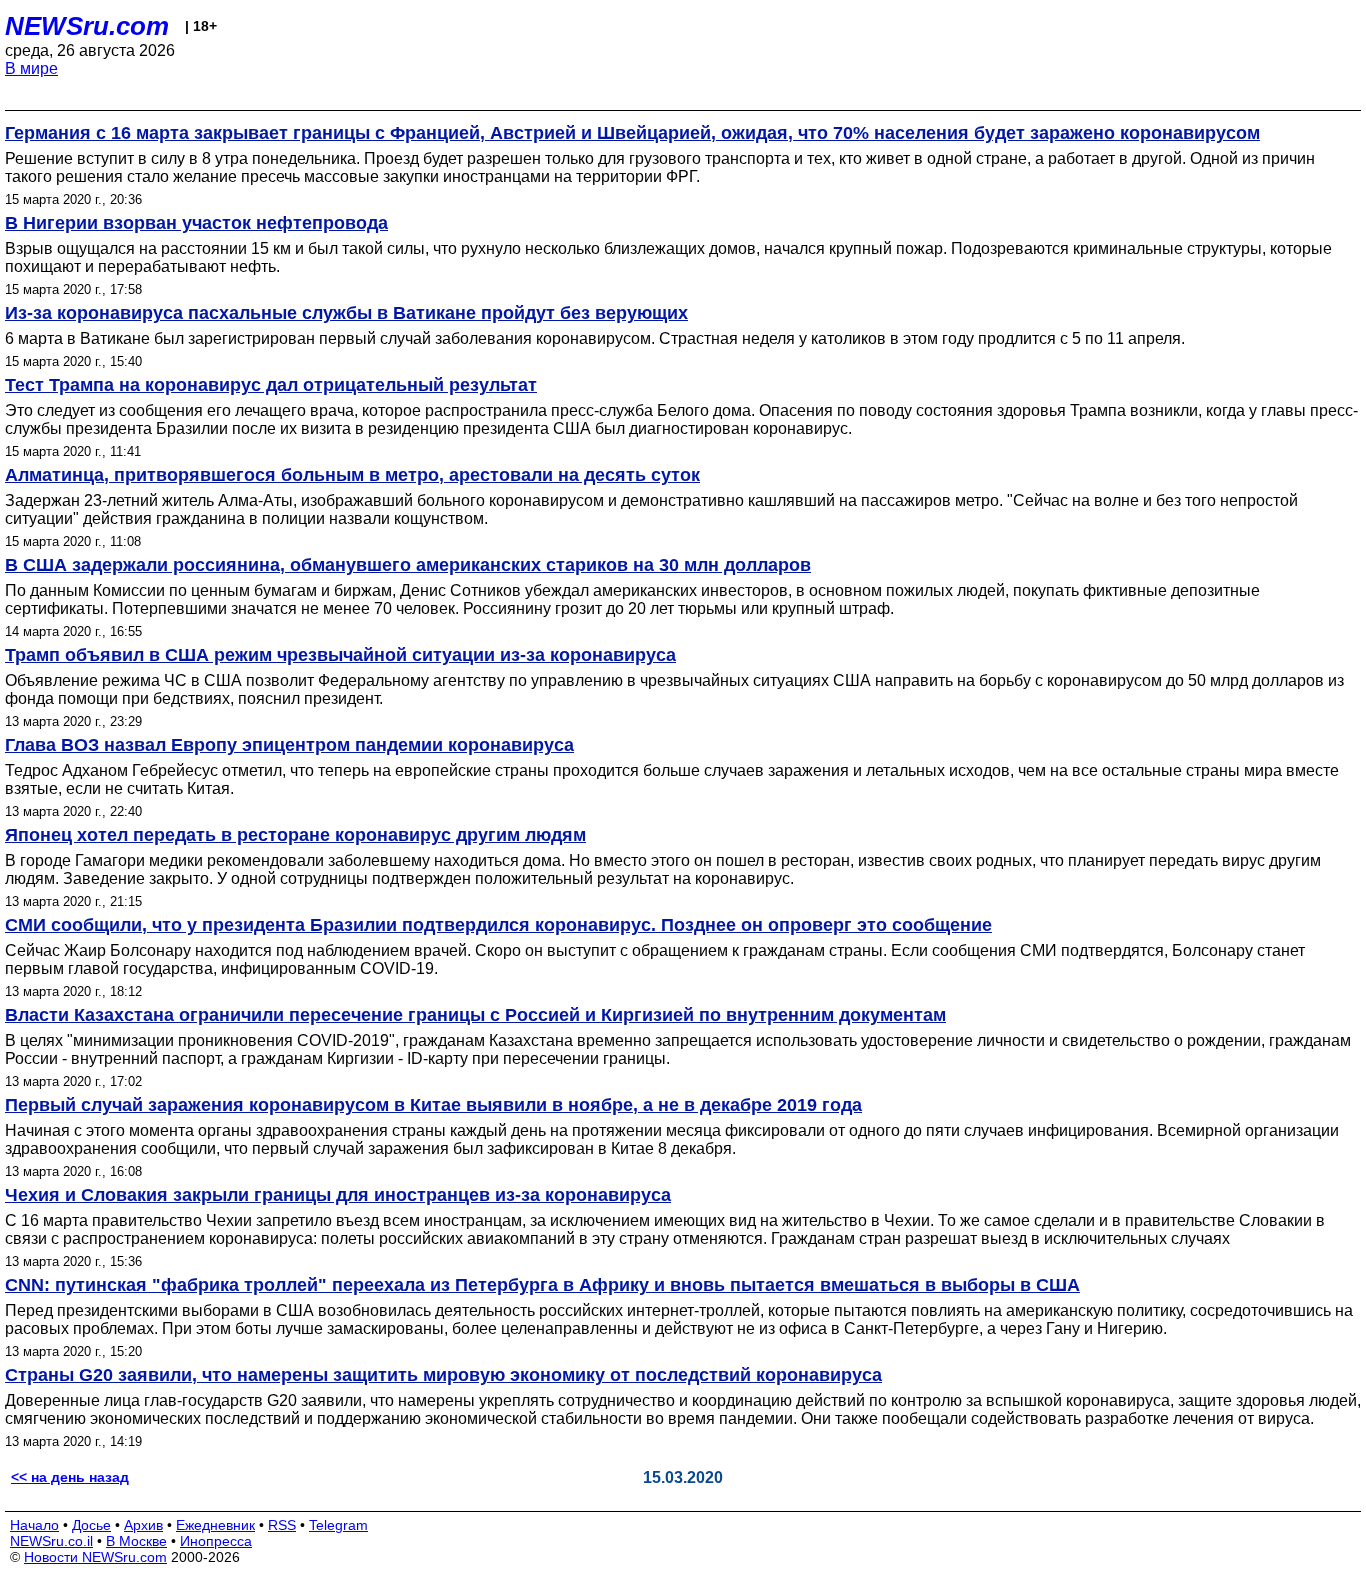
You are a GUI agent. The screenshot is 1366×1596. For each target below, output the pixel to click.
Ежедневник (215, 1525)
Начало (34, 1525)
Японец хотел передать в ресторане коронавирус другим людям (295, 835)
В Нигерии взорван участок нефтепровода (196, 223)
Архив (143, 1525)
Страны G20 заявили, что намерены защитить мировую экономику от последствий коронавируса (443, 1375)
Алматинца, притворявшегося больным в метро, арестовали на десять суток (352, 475)
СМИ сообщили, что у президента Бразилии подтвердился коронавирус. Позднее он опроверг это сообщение (498, 925)
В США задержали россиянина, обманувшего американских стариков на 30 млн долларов (408, 565)
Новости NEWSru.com (95, 1557)
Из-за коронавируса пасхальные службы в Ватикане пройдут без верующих (346, 313)
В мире (31, 68)
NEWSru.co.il (51, 1541)
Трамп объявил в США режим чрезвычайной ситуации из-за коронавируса (340, 655)
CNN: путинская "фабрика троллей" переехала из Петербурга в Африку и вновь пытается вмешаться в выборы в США (542, 1285)
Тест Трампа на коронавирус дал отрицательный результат (271, 385)
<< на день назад (70, 1477)
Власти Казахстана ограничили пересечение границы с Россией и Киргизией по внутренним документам (475, 1015)
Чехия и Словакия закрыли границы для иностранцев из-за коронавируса (338, 1195)
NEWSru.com (87, 26)
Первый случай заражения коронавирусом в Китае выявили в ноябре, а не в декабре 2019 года (433, 1105)
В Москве (136, 1541)
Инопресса (216, 1541)
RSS (282, 1525)
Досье (91, 1525)
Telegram (338, 1525)
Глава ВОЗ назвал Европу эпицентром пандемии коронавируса (289, 745)
